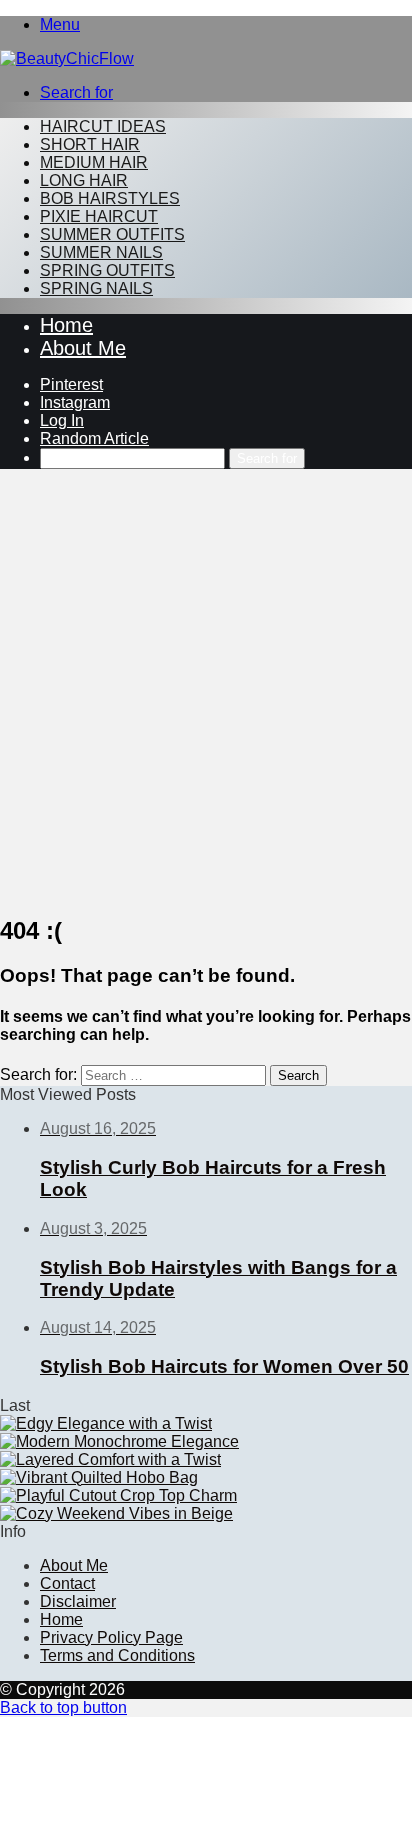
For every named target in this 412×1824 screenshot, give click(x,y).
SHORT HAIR (90, 144)
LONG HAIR (84, 180)
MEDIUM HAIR (94, 162)
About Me (83, 348)
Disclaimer (78, 1601)
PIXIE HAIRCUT (99, 216)
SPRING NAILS (96, 288)
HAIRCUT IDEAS (103, 126)
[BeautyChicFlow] (67, 58)
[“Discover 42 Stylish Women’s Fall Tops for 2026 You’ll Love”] (118, 1495)
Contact (67, 1583)
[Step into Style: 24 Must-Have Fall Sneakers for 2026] (119, 1441)
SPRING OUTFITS (107, 270)
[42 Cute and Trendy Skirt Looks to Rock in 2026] (106, 1423)
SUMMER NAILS (101, 252)
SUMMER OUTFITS (112, 234)
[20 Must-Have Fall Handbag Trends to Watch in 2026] (99, 1477)
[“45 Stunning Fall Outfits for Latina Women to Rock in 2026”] (116, 1513)
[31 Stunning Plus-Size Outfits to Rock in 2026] (110, 1459)
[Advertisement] (206, 691)
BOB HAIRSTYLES (110, 198)
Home (66, 325)
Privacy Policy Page (111, 1637)
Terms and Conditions (117, 1655)
